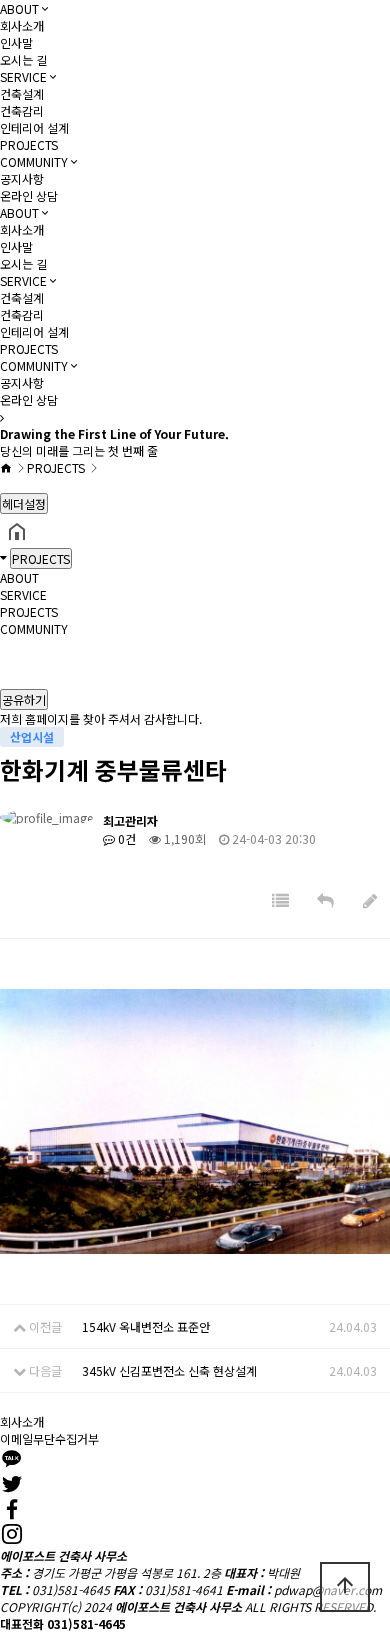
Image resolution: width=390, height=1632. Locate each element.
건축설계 (22, 93)
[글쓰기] (370, 900)
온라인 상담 (29, 195)
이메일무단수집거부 (49, 1438)
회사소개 (22, 25)
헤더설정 (24, 503)
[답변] (325, 900)
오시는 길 (23, 59)
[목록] (280, 900)
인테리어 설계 (34, 127)
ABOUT (19, 8)
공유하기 (24, 699)
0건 (125, 838)
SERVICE (23, 76)
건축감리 (22, 110)
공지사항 (22, 178)
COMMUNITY (34, 161)
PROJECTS (29, 144)
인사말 (16, 42)
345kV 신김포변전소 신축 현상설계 (169, 1370)
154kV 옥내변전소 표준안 (146, 1326)
